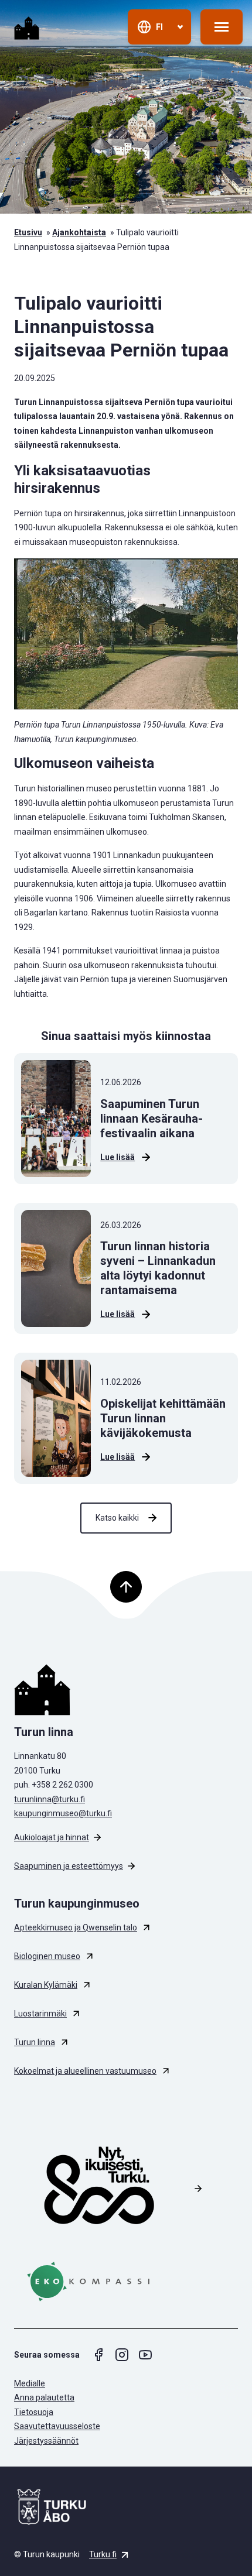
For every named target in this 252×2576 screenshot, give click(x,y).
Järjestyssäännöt (46, 2441)
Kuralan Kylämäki (46, 1985)
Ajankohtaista (79, 232)
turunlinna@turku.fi (50, 1799)
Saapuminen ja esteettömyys (69, 1866)
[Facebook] (98, 2355)
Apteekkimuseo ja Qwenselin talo (76, 1927)
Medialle (30, 2383)
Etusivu (28, 232)
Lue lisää (118, 1157)
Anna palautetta (44, 2397)
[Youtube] (145, 2355)
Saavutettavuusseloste (57, 2426)
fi (159, 27)
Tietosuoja (34, 2412)
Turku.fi (103, 2554)
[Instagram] (122, 2355)
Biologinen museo (47, 1956)
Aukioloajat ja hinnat (52, 1837)
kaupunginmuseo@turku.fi (63, 1813)
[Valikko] (222, 27)
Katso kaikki (117, 1518)
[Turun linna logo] (126, 1690)
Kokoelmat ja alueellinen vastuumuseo (85, 2071)
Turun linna (35, 2042)
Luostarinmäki (40, 2014)
